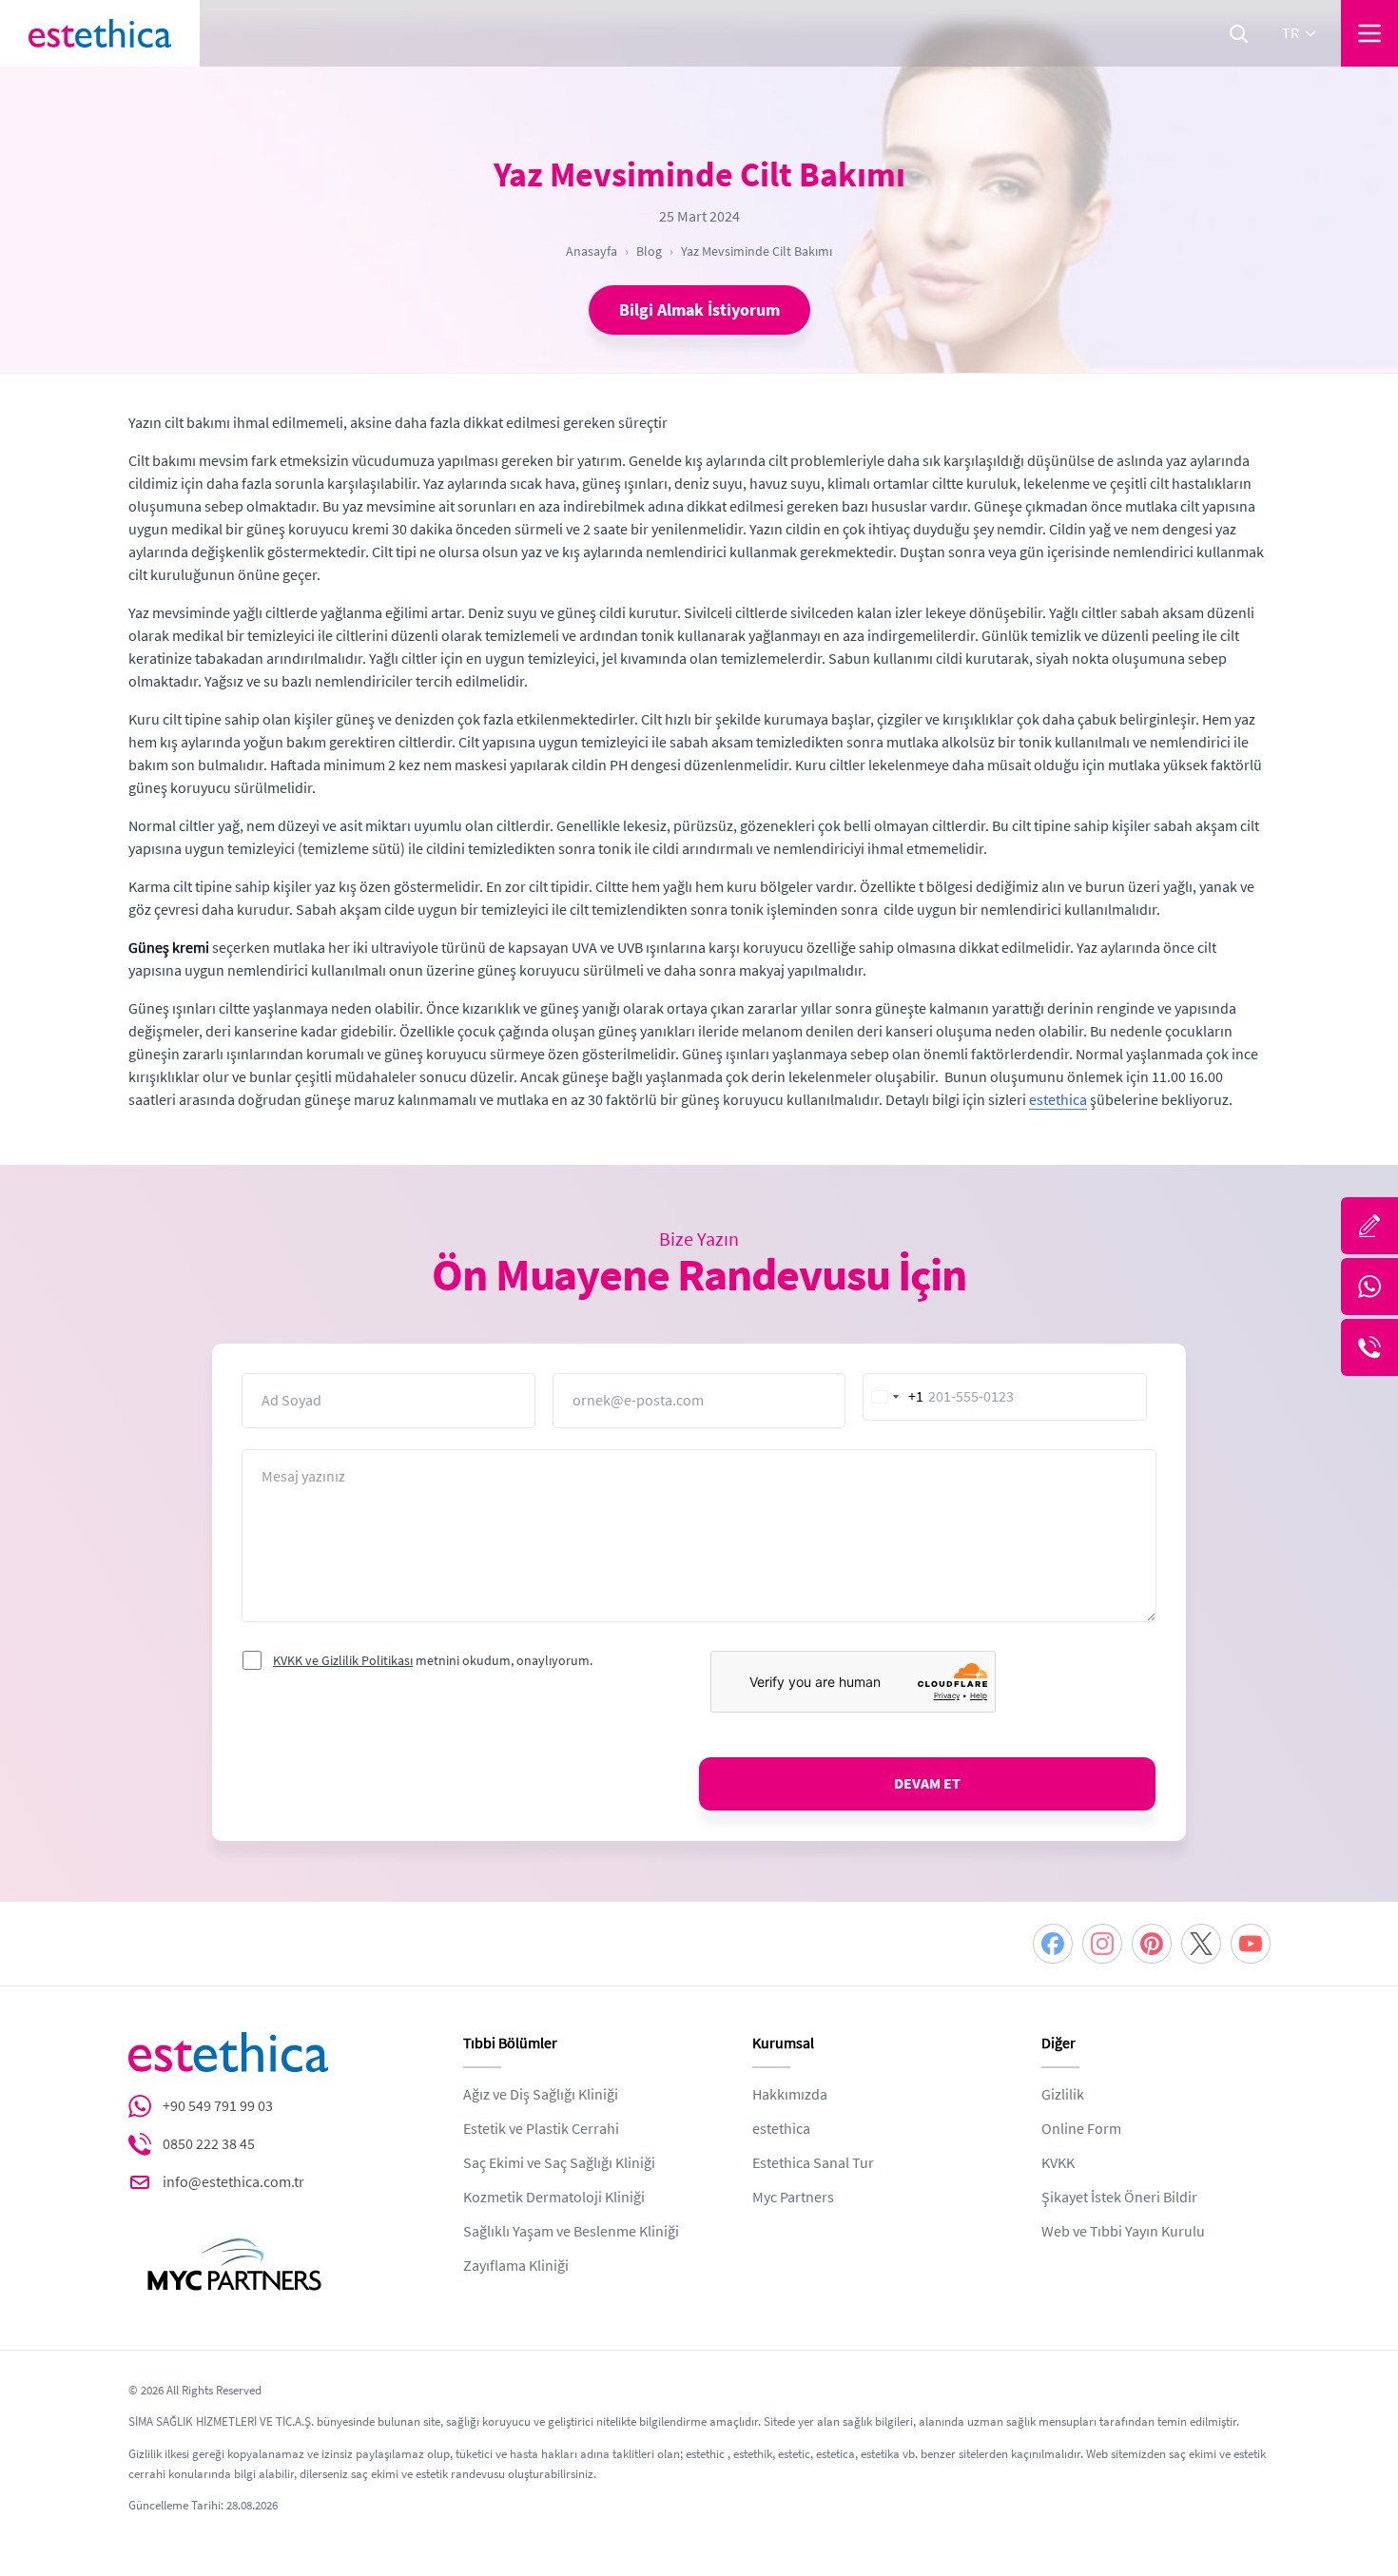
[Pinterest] (1152, 1944)
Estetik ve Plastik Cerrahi (541, 2129)
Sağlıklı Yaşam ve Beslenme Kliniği (571, 2232)
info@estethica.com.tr (233, 2182)
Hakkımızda (790, 2095)
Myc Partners (793, 2198)
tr (1291, 33)
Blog (649, 251)
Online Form (1081, 2129)
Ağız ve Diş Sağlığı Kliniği (541, 2095)
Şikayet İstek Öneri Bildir (1119, 2198)
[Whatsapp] (1369, 1287)
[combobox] (894, 1397)
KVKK (1058, 2163)
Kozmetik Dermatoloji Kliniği (554, 2198)
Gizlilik (1063, 2095)
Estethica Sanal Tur (813, 2163)
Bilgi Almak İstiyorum (699, 310)
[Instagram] (1102, 1944)
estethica (1058, 1100)
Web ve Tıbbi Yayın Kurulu (1123, 2232)
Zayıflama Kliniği (516, 2266)
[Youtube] (1251, 1944)
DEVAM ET (927, 1784)
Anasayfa (592, 251)
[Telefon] (1369, 1347)
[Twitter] (1201, 1944)
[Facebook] (1053, 1944)
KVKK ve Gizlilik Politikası (343, 1660)
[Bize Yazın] (1369, 1226)
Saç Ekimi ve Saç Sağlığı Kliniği (559, 2163)
